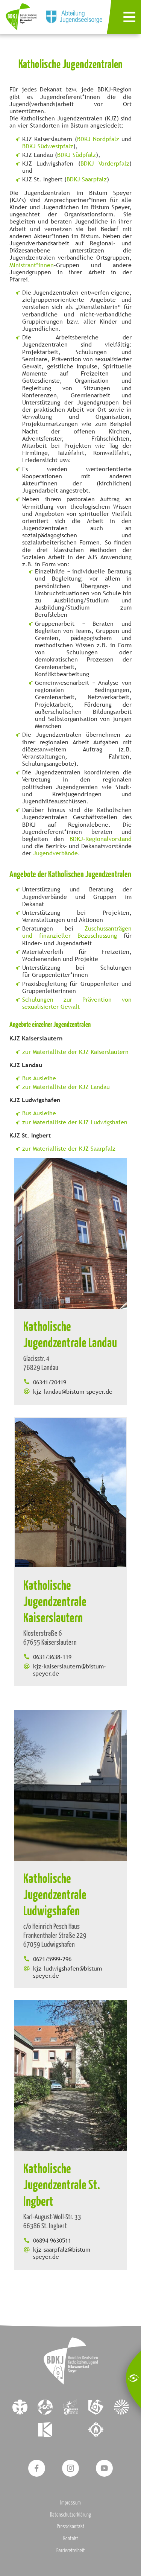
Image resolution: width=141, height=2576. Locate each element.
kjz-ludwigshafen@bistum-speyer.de (69, 1972)
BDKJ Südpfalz (77, 155)
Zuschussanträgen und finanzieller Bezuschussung (77, 932)
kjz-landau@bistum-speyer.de (73, 1392)
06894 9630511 (52, 2241)
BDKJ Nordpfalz (98, 139)
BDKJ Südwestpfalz (48, 146)
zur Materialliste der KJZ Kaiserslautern (75, 1052)
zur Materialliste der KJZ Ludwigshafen (75, 1122)
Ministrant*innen (32, 265)
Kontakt (71, 2538)
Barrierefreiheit (71, 2550)
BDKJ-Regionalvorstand (101, 839)
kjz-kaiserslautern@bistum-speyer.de (70, 1670)
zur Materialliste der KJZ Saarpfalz (69, 1149)
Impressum (70, 2502)
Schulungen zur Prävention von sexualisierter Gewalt (77, 1003)
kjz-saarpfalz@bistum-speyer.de (63, 2253)
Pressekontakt (71, 2526)
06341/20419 (50, 1382)
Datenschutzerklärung (70, 2514)
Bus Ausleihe (39, 1078)
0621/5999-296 (52, 1959)
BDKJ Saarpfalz (87, 179)
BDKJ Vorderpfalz (105, 163)
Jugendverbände (55, 853)
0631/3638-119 (52, 1657)
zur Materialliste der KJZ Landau (66, 1087)
